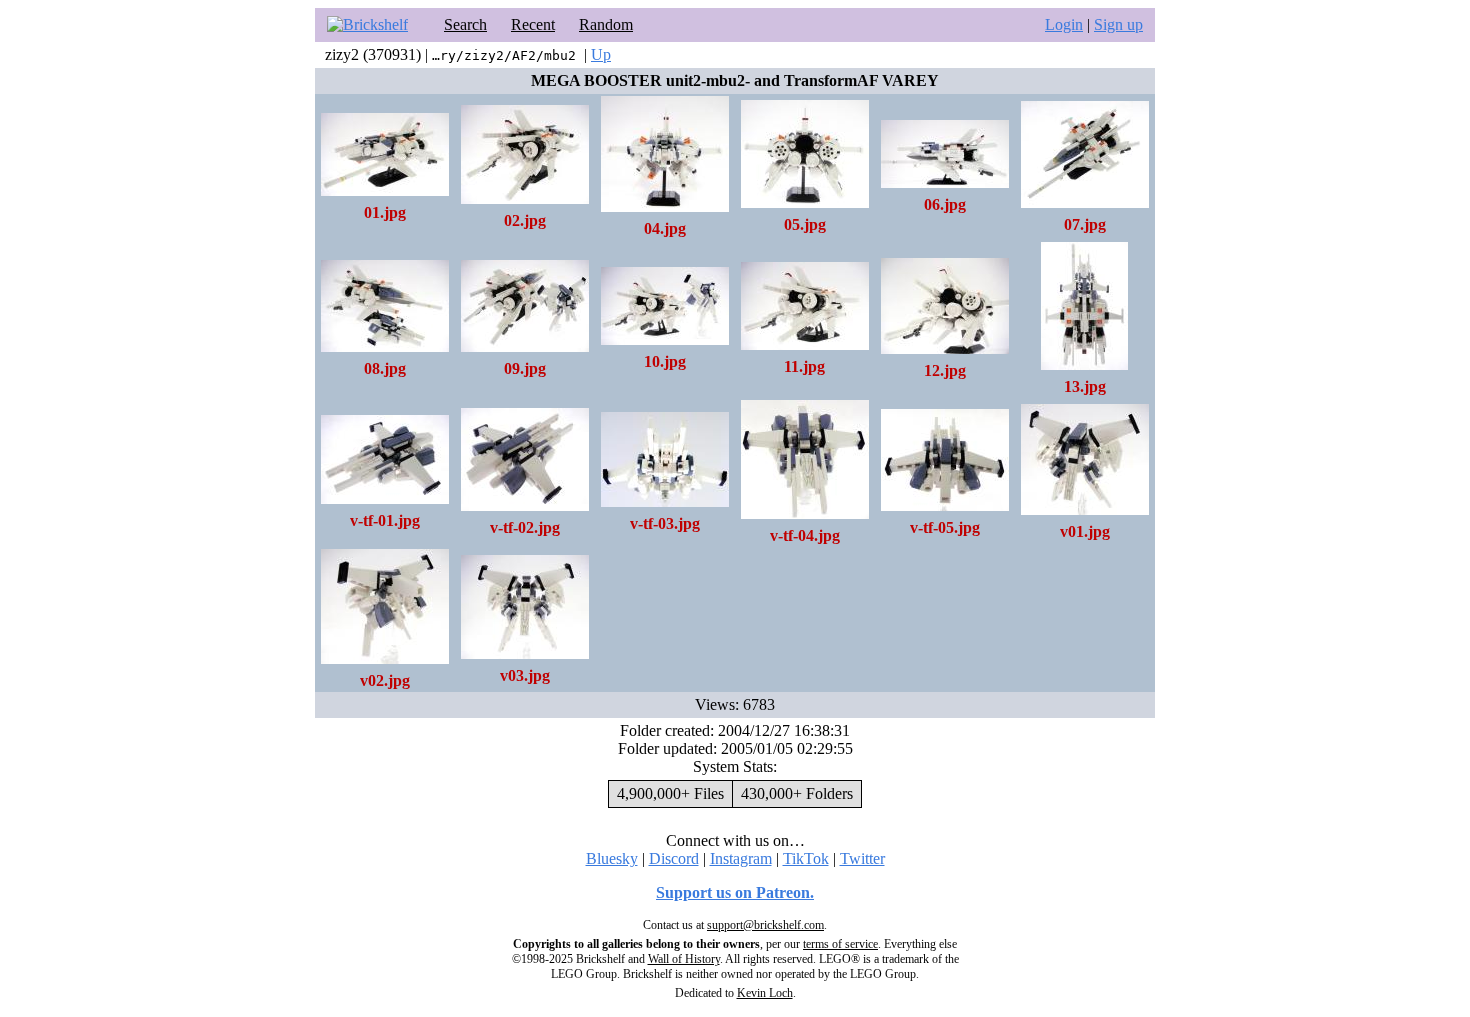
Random (606, 24)
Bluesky (612, 858)
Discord (674, 858)
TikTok (806, 858)
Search (465, 24)
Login (1064, 24)
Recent (533, 24)
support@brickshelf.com (765, 925)
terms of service (840, 944)
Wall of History (684, 959)
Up (601, 54)
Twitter (862, 858)
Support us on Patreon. (735, 892)
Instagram (741, 858)
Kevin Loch (765, 993)
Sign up (1118, 24)
